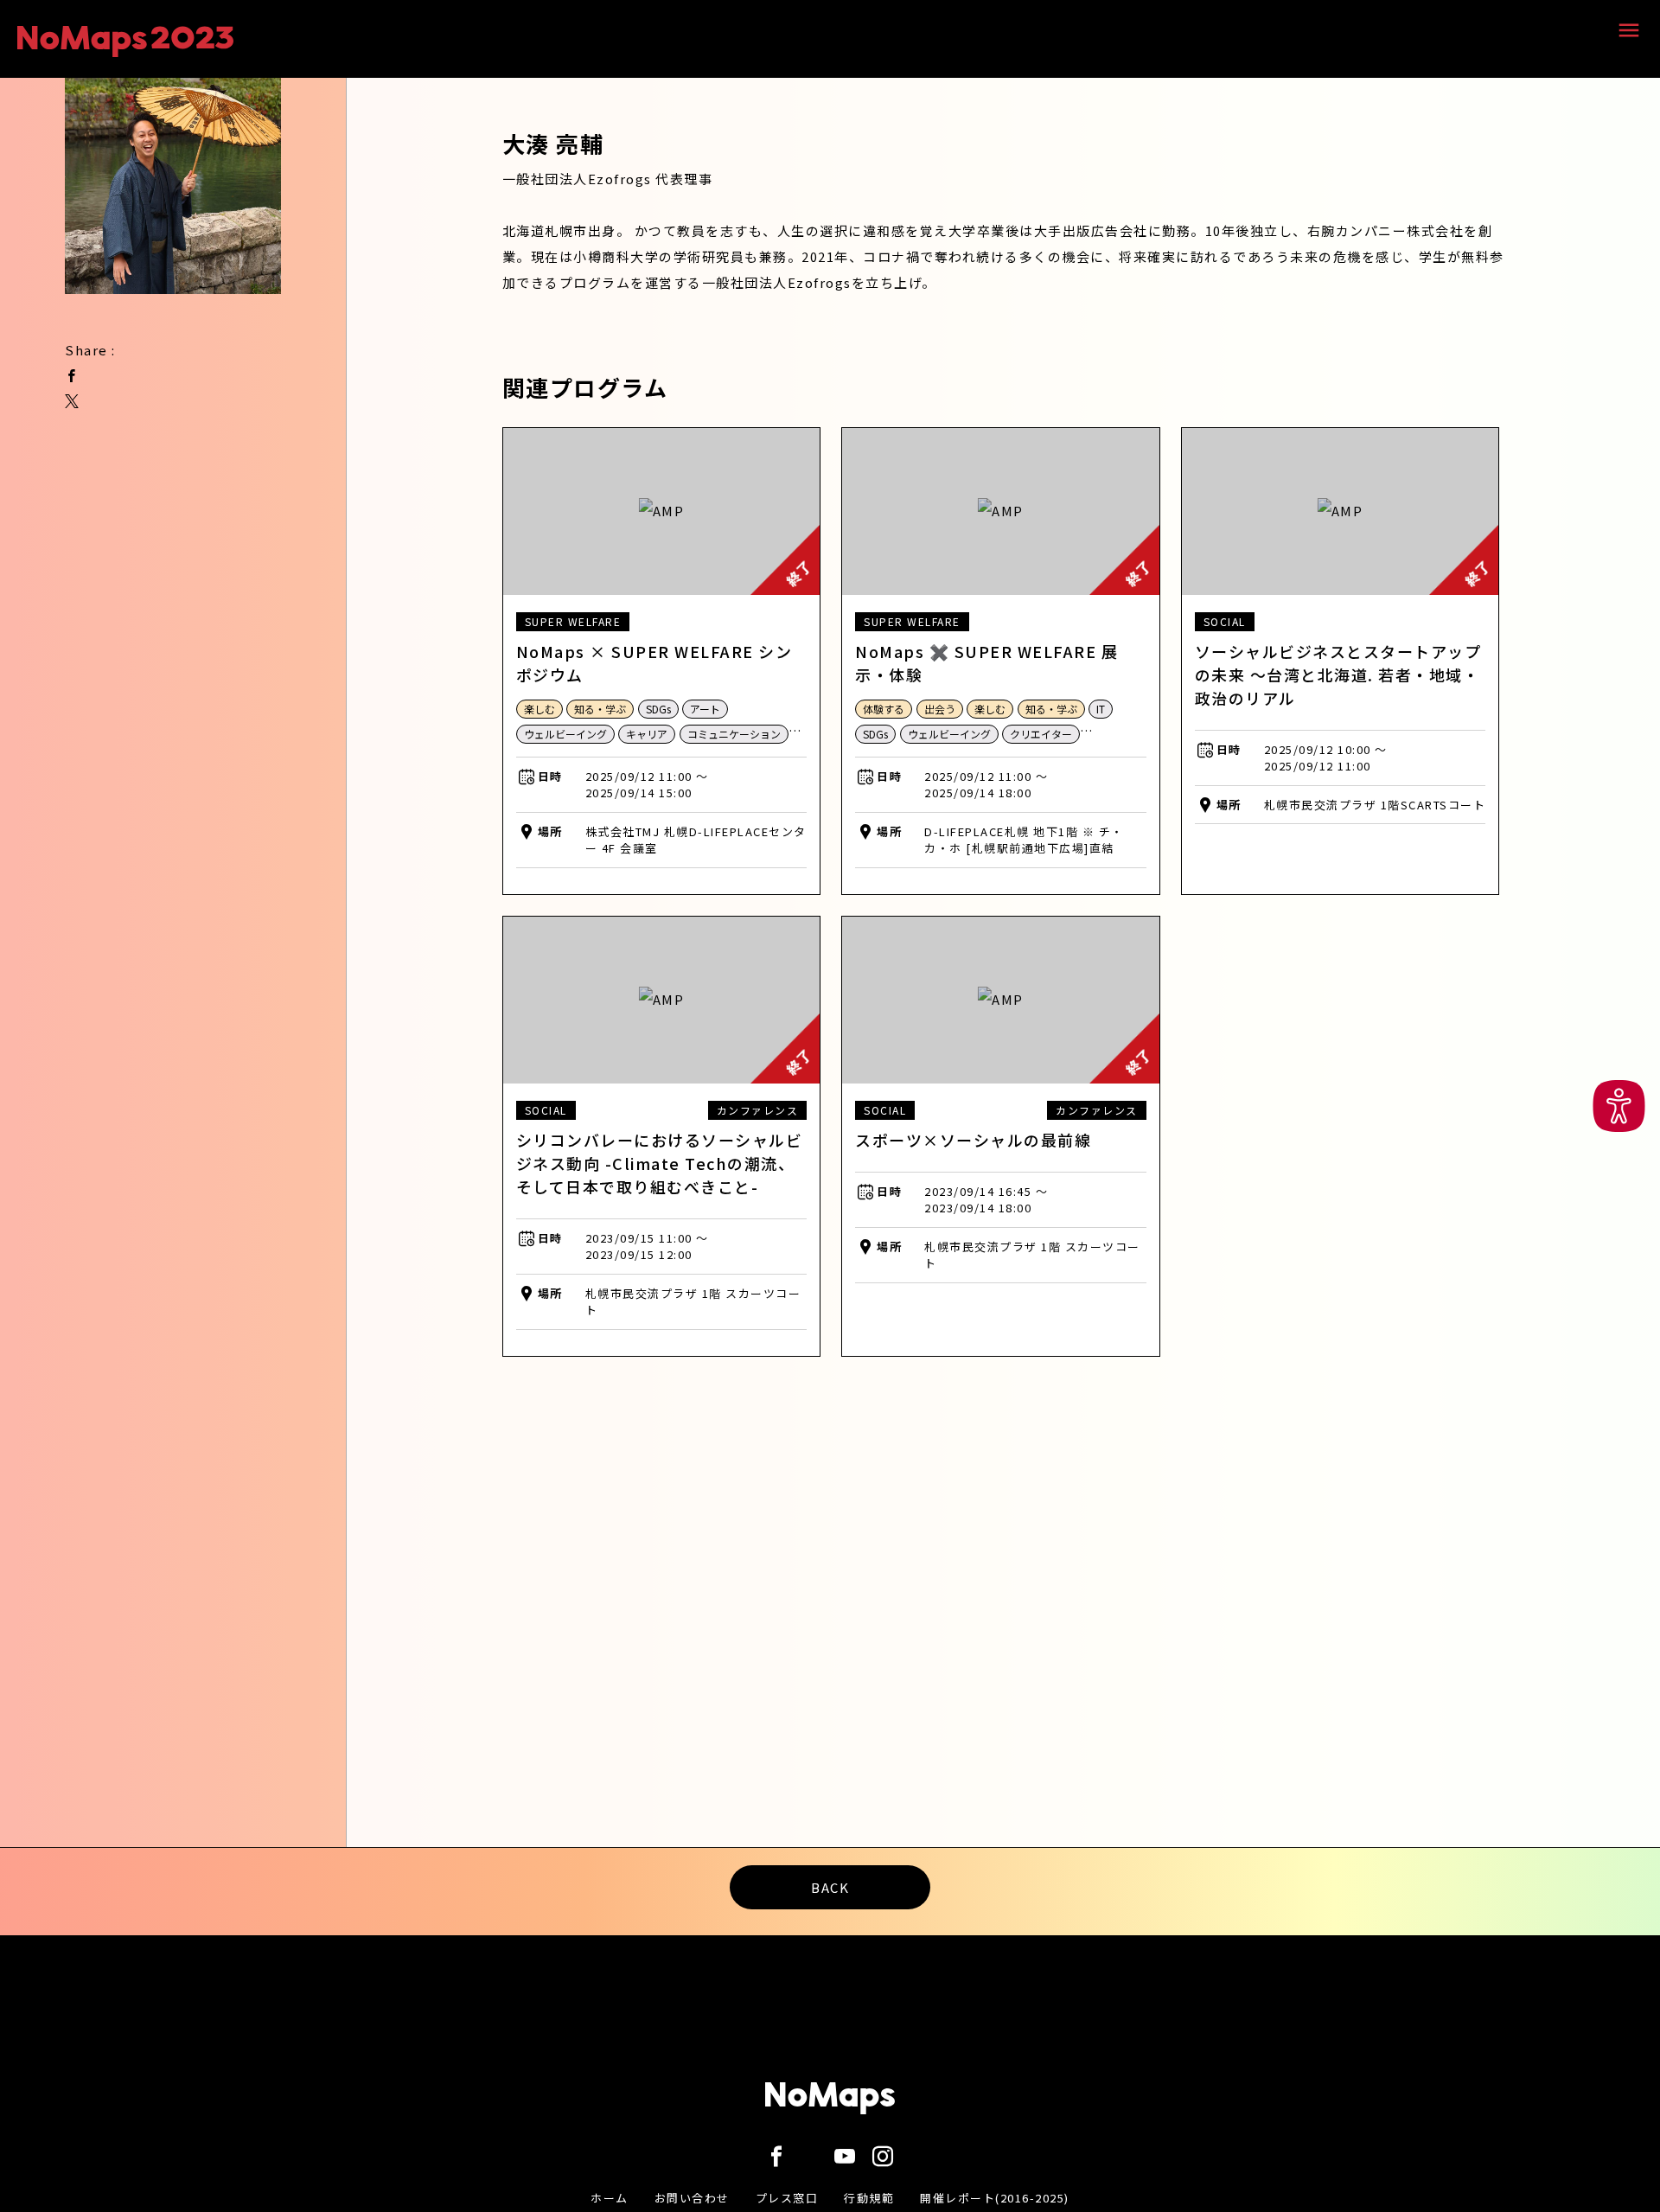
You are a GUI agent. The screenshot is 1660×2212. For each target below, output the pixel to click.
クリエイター (1041, 734)
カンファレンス (758, 1110)
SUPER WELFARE (573, 621)
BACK (830, 1887)
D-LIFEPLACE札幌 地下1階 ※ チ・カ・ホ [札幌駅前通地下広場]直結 (1024, 840)
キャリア (647, 734)
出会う (940, 709)
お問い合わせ (692, 2198)
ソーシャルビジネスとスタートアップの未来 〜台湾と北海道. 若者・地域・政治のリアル (1338, 674)
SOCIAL (1225, 621)
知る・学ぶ (600, 709)
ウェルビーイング (565, 734)
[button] (1619, 1106)
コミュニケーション (734, 734)
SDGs (658, 709)
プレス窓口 (787, 2198)
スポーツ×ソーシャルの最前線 (973, 1140)
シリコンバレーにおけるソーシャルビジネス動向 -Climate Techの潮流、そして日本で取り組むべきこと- (660, 1163)
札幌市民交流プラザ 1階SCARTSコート (1375, 805)
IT (1101, 709)
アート (705, 709)
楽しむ (539, 709)
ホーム (610, 2198)
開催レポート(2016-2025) (995, 2198)
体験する (884, 709)
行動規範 (869, 2198)
